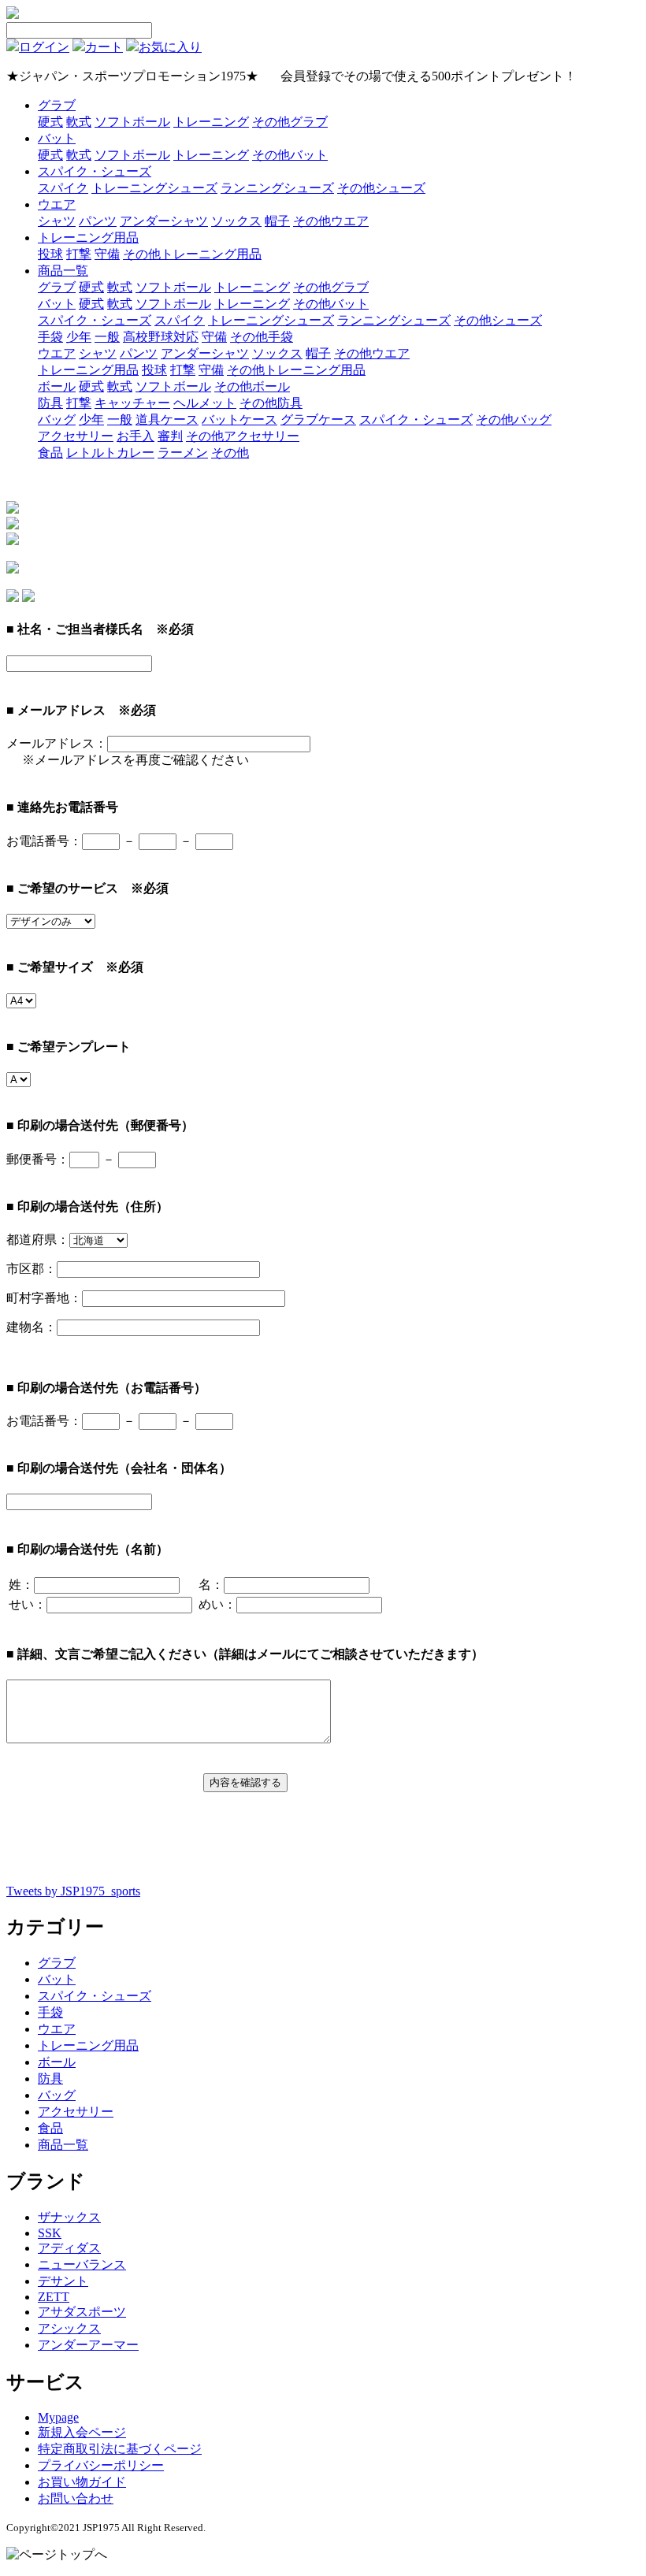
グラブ (57, 105)
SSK (50, 2233)
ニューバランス (82, 2264)
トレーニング (211, 122)
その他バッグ (514, 419)
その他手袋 (262, 337)
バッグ (57, 419)
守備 (107, 254)
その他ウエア (331, 221)
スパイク (63, 188)
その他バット (290, 155)
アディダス (69, 2248)
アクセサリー (76, 436)
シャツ (57, 221)
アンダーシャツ (164, 221)
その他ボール (252, 386)
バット (57, 138)
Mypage (58, 2417)
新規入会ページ (82, 2432)
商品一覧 (63, 271)
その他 (230, 453)
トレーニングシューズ (154, 188)
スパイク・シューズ (95, 171)
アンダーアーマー (88, 2345)
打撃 (79, 254)
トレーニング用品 (88, 238)
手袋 (50, 337)
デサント (63, 2281)
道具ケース (167, 419)
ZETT (54, 2297)
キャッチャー (132, 403)
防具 (50, 403)
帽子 (277, 221)
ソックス (236, 221)
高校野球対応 (161, 337)
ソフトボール (132, 122)
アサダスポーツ (82, 2312)
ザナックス (69, 2217)
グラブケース (318, 419)
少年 (79, 337)
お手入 (136, 436)
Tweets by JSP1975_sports (73, 1891)
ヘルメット (205, 403)
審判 (170, 436)
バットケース (239, 419)
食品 (50, 453)
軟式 (79, 122)
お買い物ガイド (82, 2482)
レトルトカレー (110, 453)
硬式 (50, 122)
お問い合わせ (76, 2498)
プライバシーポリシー (101, 2465)
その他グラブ (290, 122)
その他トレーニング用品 (192, 254)
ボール (57, 386)
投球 (50, 254)
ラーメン (183, 453)
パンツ (98, 221)
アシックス (69, 2328)
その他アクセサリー (243, 436)
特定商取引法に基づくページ (120, 2449)
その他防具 (271, 403)
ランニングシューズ (277, 188)
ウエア (57, 204)
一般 (107, 337)
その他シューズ (381, 188)
